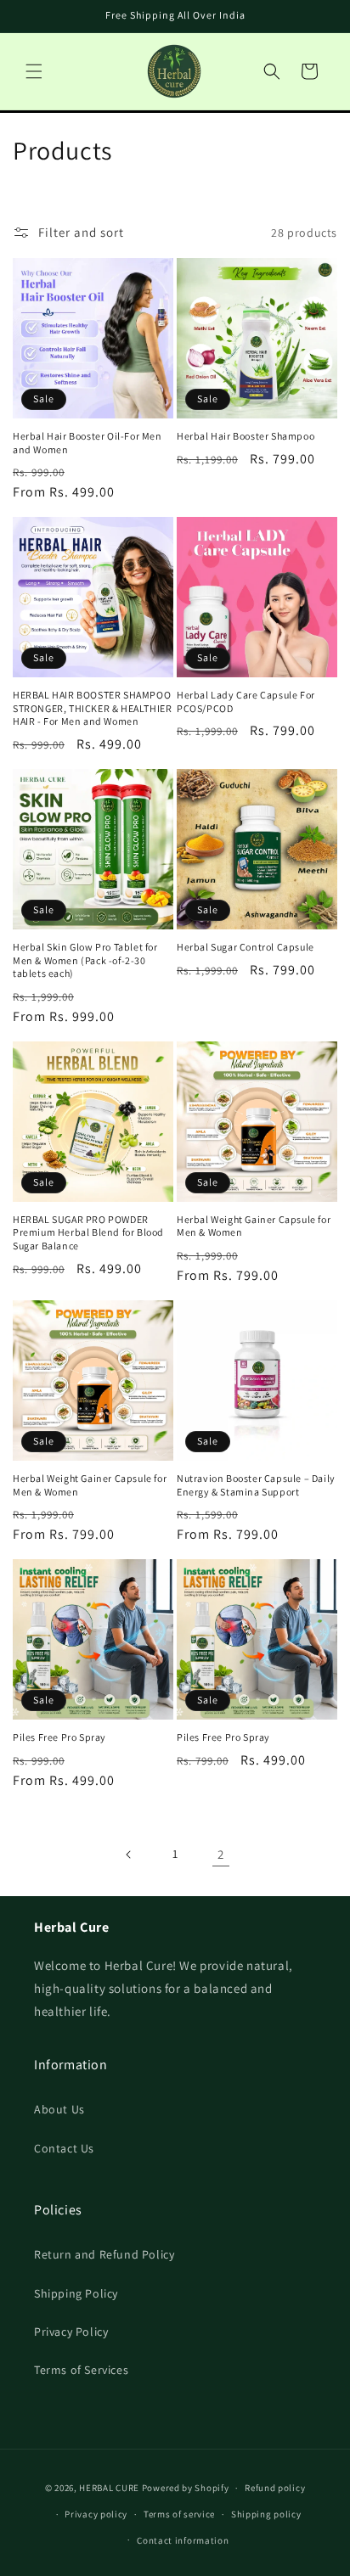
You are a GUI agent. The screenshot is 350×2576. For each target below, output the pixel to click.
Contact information (183, 2540)
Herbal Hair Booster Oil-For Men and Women (87, 443)
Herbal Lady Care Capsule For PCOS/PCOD (246, 702)
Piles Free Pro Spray (59, 1737)
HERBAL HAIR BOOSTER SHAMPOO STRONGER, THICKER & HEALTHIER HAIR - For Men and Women (92, 708)
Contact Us (64, 2148)
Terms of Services (81, 2370)
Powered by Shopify (186, 2488)
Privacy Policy (71, 2332)
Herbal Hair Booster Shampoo (246, 436)
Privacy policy (96, 2514)
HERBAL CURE (109, 2488)
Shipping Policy (76, 2293)
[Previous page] (129, 1855)
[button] (34, 71)
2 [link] (221, 1854)
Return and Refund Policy (104, 2254)
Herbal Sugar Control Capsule (246, 947)
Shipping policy (266, 2514)
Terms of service (179, 2514)
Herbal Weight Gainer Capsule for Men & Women (254, 1226)
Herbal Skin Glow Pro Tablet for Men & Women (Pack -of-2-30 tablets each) (85, 960)
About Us (59, 2109)
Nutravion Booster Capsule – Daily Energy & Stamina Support (256, 1485)
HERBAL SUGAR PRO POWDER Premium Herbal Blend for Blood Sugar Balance (88, 1232)
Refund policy (275, 2488)
